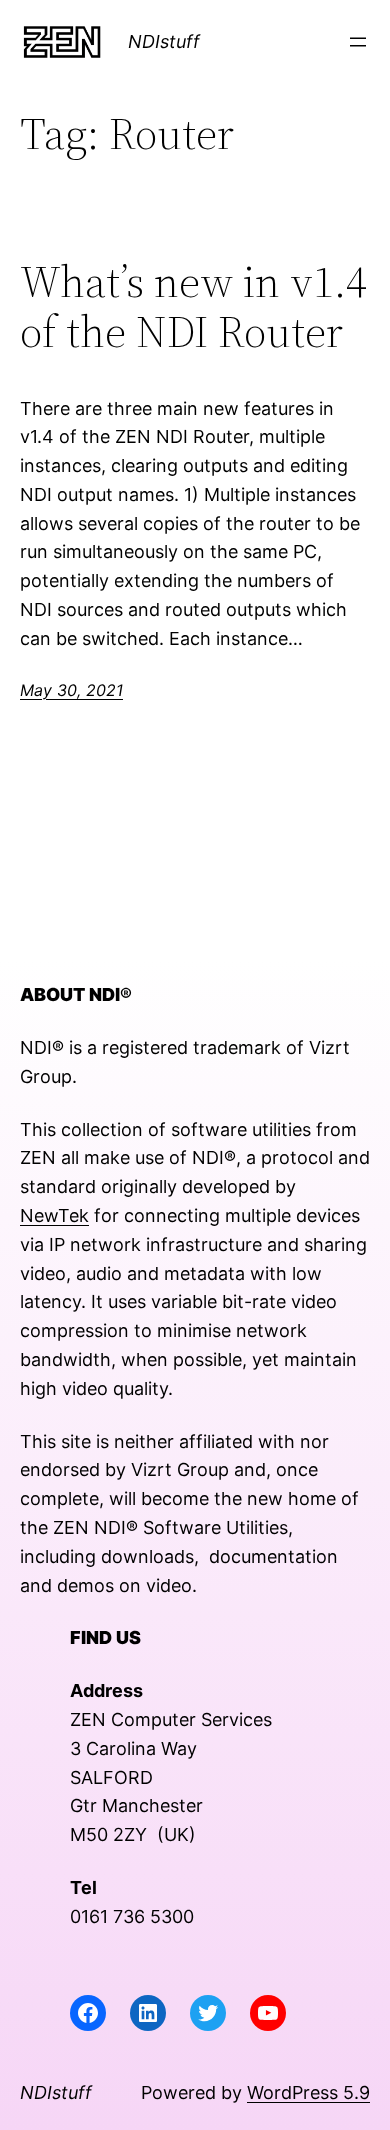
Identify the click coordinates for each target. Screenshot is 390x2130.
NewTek (54, 1215)
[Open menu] (358, 42)
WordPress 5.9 (308, 2092)
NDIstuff (164, 41)
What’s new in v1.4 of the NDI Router (193, 307)
